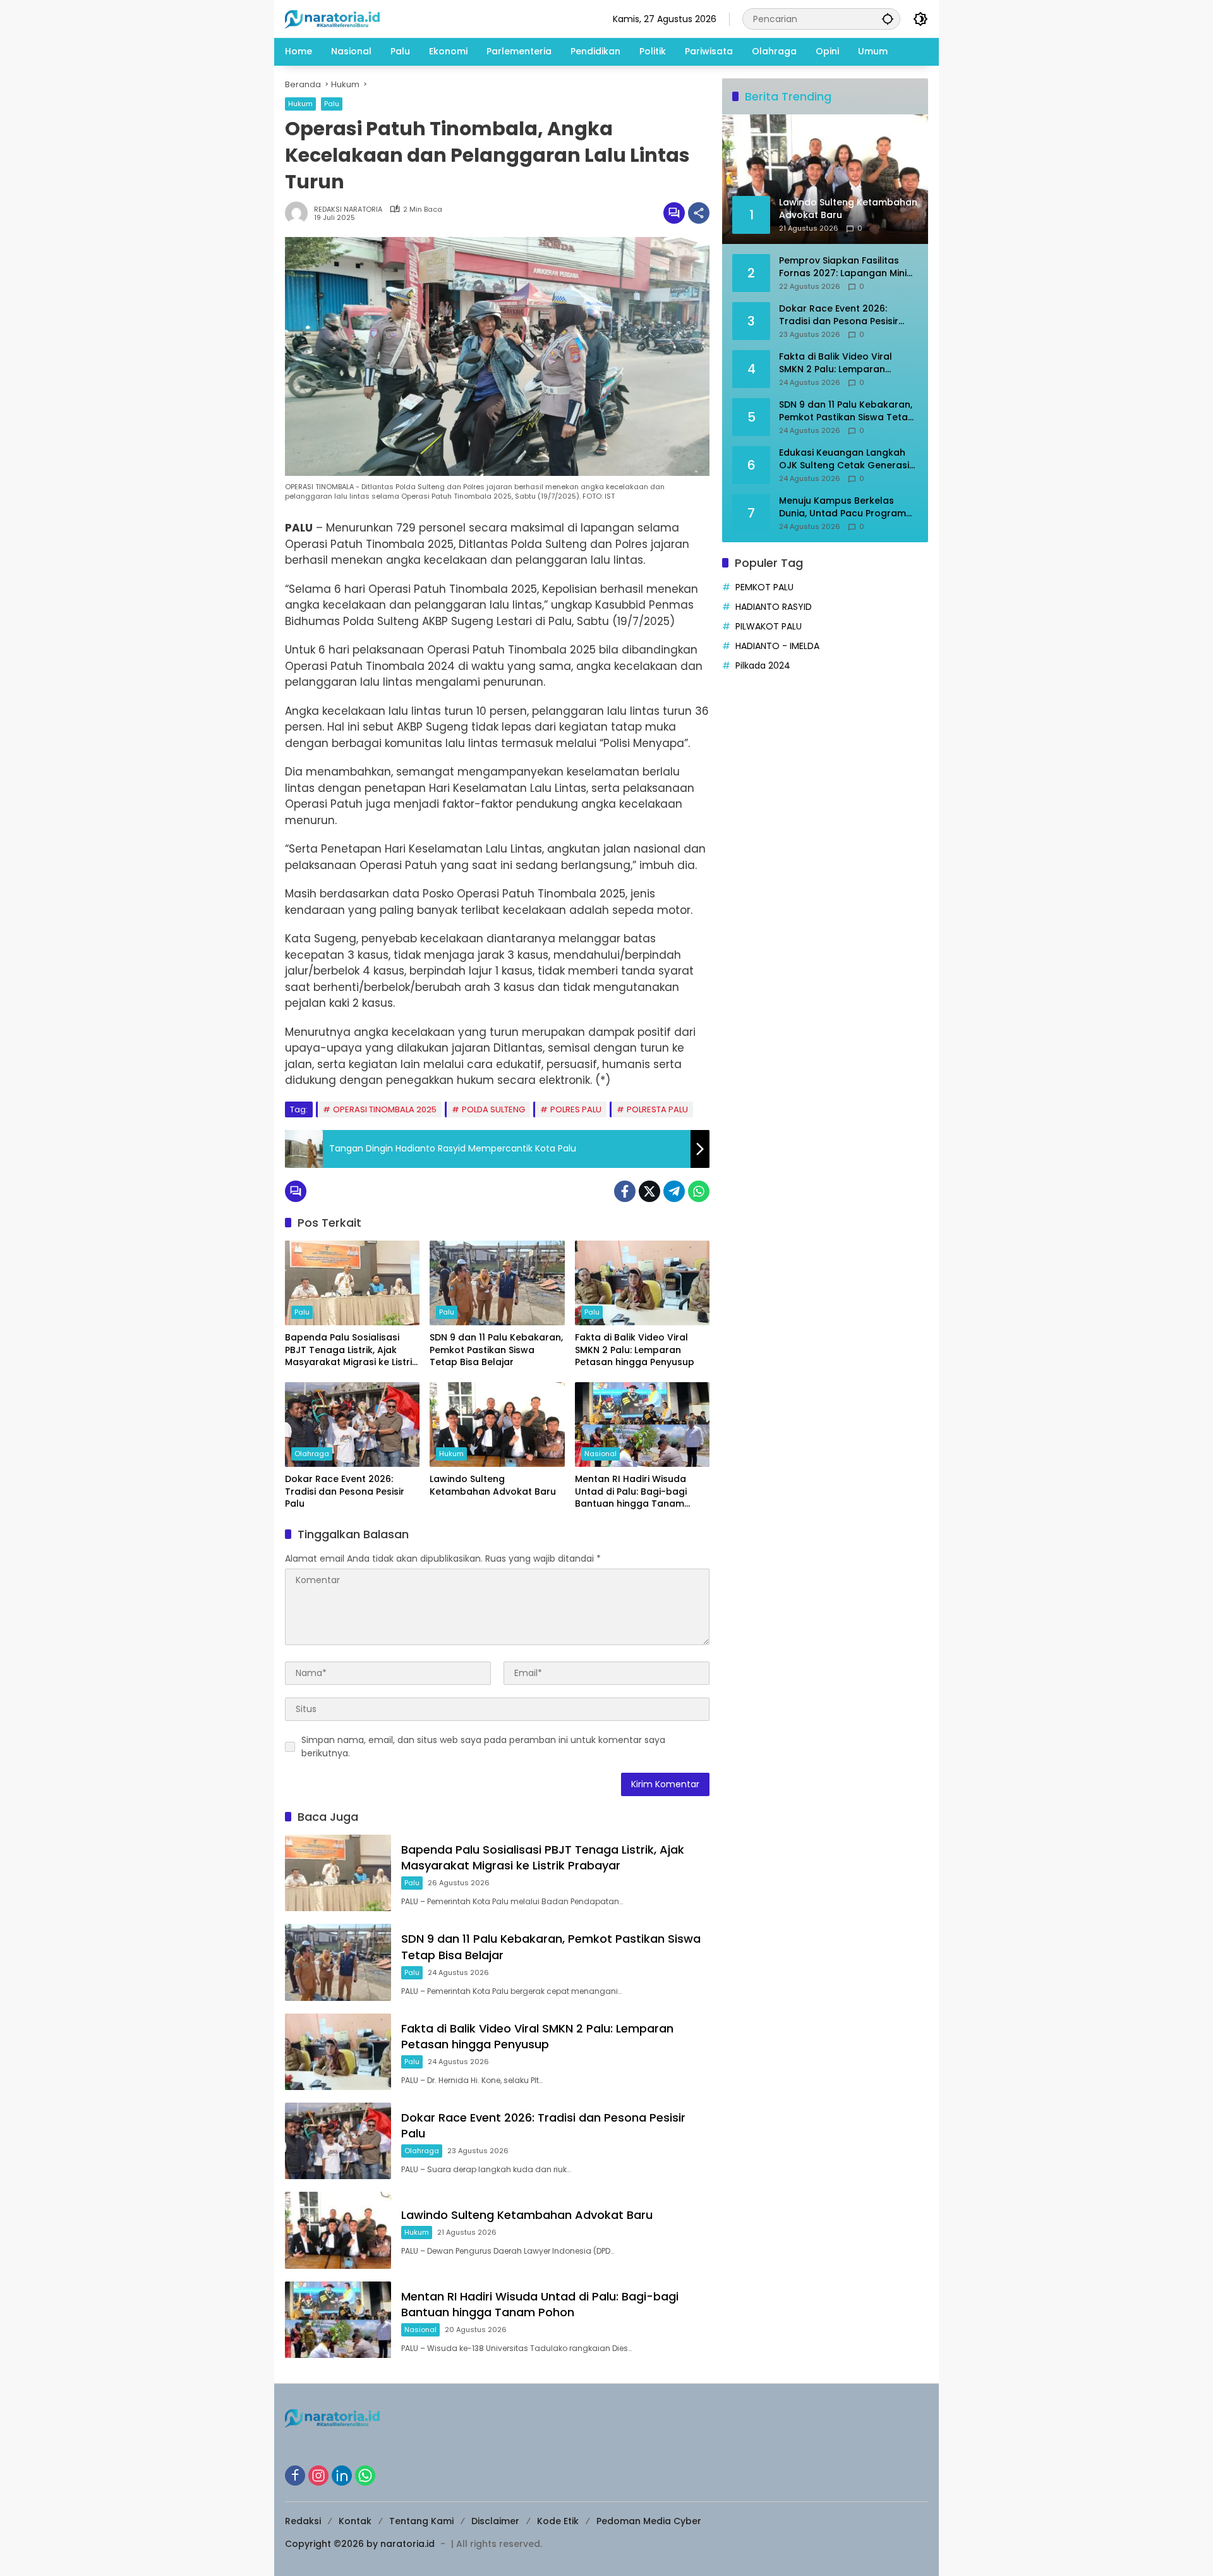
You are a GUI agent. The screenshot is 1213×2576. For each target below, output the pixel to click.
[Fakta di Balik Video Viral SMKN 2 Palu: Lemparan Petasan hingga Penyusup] (642, 1283)
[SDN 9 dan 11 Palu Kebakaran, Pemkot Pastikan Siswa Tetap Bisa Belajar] (497, 1283)
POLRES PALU (576, 1109)
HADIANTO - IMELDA (777, 646)
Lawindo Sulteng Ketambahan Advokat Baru (493, 1485)
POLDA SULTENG (493, 1109)
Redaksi (303, 2521)
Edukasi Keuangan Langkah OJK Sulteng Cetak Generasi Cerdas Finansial (844, 459)
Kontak (355, 2521)
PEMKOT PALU (764, 587)
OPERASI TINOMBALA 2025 (385, 1109)
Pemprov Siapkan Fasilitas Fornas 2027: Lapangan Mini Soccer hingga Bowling (843, 267)
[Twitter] (649, 1191)
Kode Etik (558, 2521)
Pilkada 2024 (763, 665)
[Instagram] (318, 2476)
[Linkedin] (342, 2476)
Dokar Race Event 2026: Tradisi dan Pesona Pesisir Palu (345, 1492)
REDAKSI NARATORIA (348, 210)
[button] (888, 19)
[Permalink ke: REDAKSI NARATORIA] (299, 213)
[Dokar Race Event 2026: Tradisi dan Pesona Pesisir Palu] (352, 1425)
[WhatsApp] (699, 1191)
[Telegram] (674, 1191)
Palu (332, 104)
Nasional (600, 1454)
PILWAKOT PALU (769, 626)
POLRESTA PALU (657, 1109)
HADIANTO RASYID (774, 607)
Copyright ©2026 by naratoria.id (360, 2544)
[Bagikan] (699, 213)
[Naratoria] (332, 18)
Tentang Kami (421, 2521)
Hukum (300, 104)
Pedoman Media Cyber (649, 2521)
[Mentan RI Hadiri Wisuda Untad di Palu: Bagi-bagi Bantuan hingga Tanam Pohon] (642, 1425)
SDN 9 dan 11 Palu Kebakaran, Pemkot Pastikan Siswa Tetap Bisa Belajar (496, 1350)
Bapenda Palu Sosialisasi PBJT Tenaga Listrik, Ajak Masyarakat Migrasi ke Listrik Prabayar (351, 1350)
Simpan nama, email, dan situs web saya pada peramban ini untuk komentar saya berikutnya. (483, 1747)
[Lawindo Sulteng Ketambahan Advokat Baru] (497, 1425)
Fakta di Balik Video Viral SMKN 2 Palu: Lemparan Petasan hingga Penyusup (635, 1350)
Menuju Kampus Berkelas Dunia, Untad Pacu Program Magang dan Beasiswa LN (842, 507)
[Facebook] (625, 1191)
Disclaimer (495, 2521)
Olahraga (312, 1454)
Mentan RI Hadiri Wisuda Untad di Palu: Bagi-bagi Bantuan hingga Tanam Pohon (631, 1492)
